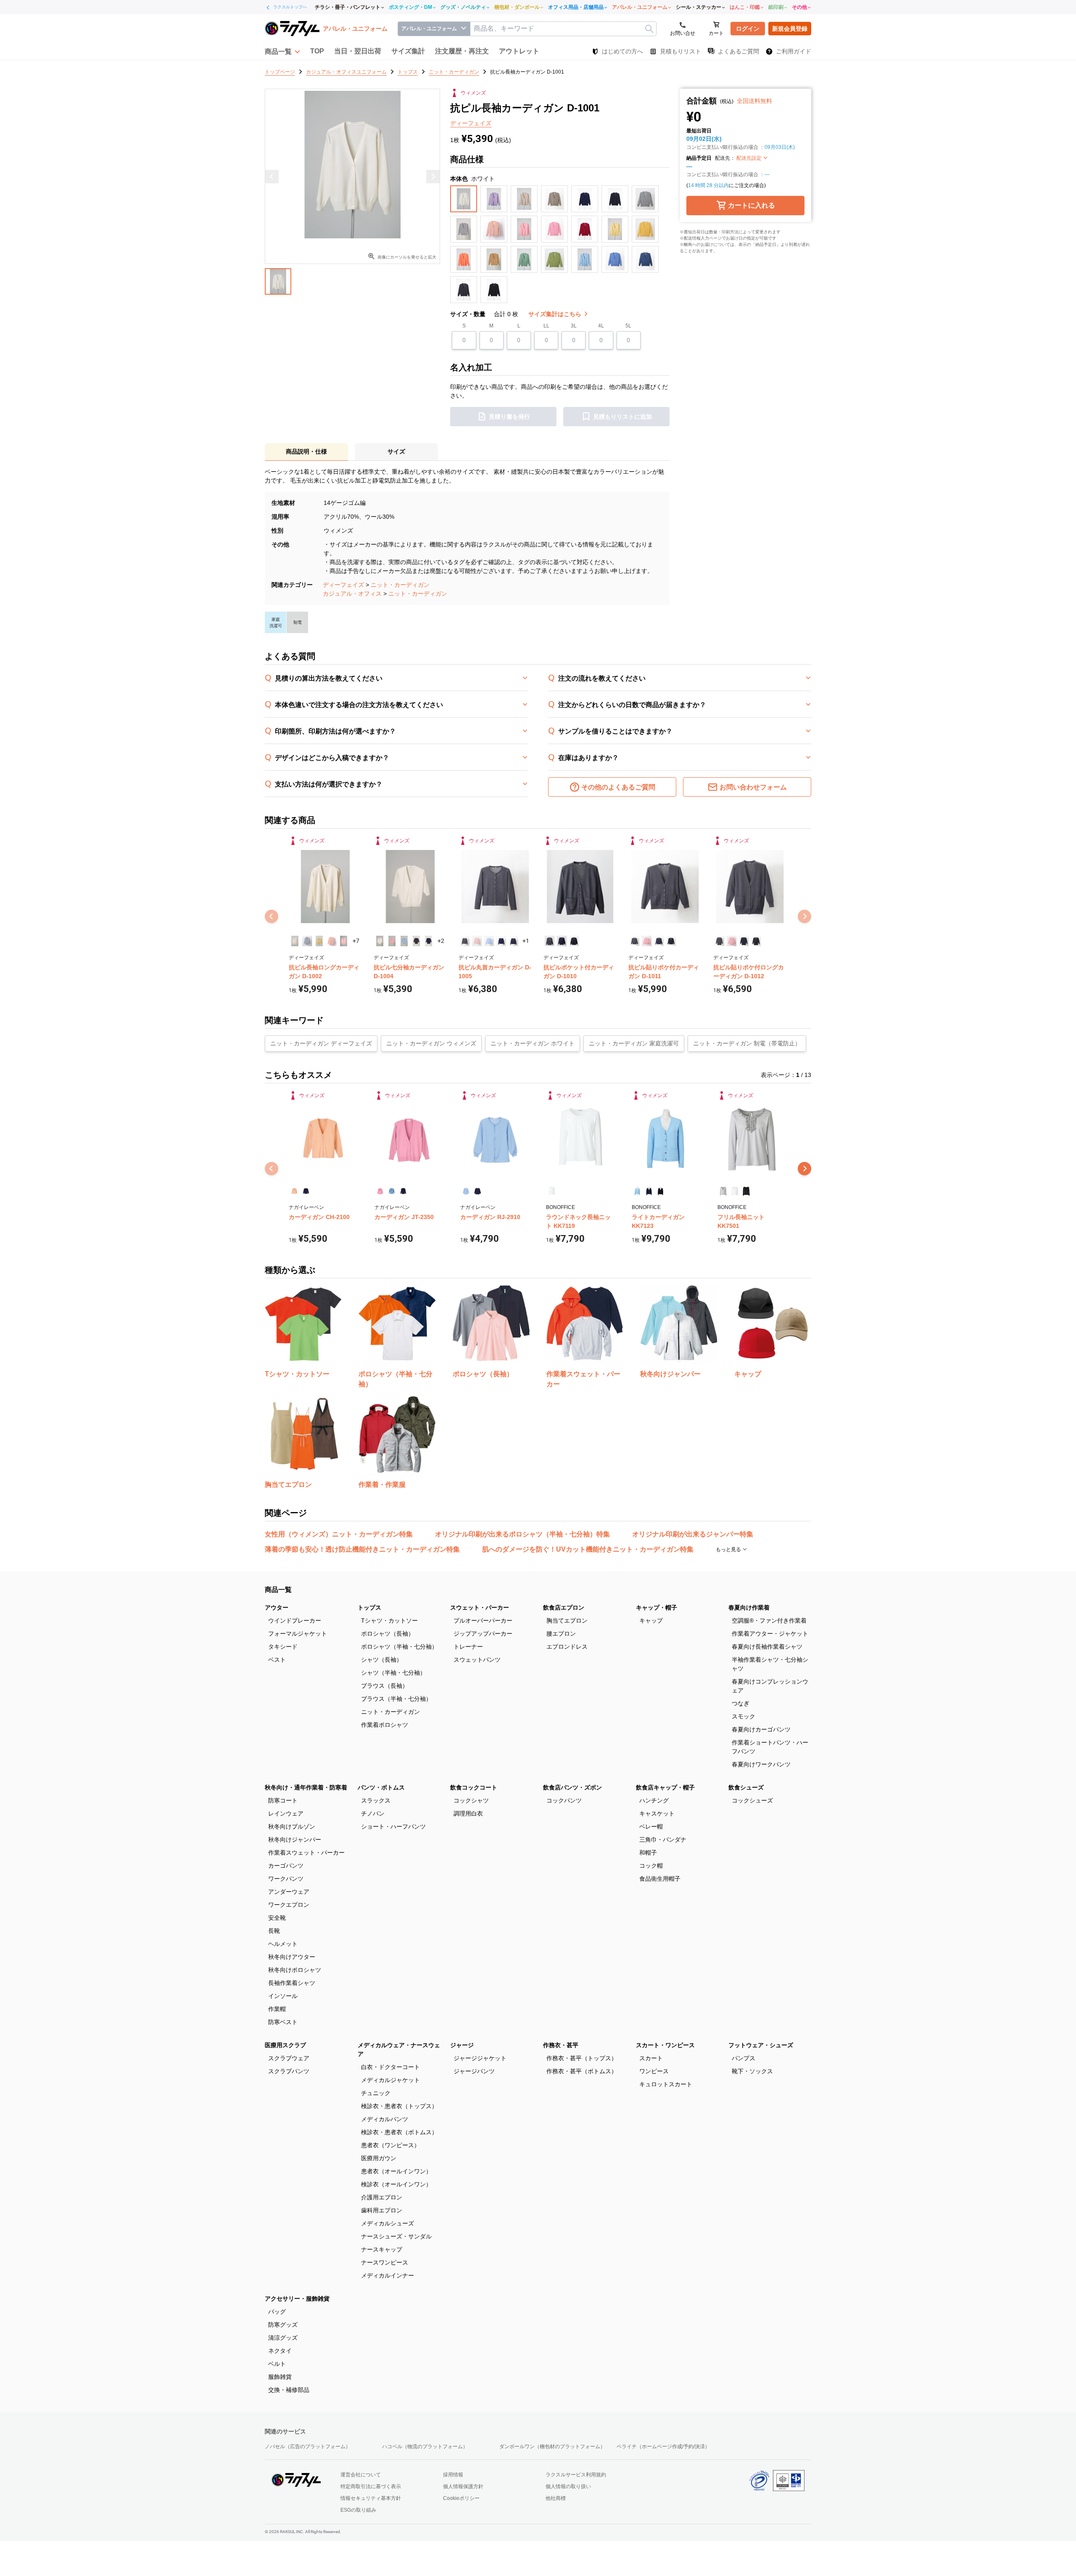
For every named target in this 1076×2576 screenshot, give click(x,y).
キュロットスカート (666, 2084)
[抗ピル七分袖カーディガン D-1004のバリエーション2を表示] (392, 941)
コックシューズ (752, 1800)
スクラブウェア (289, 2058)
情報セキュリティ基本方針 (371, 2498)
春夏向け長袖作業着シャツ (767, 1647)
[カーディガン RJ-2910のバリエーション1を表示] (466, 1191)
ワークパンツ (286, 1879)
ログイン (748, 29)
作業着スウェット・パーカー (306, 1853)
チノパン (373, 1813)
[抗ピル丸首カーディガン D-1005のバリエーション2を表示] (477, 941)
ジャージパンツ (474, 2071)
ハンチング (654, 1800)
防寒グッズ (283, 2325)
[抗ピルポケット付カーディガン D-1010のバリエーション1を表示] (550, 941)
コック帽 (651, 1866)
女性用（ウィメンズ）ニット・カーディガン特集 (339, 1534)
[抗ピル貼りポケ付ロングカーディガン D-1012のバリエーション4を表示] (756, 941)
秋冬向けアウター (292, 1957)
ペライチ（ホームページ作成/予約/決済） (663, 2447)
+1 (526, 941)
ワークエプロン (289, 1905)
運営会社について (361, 2475)
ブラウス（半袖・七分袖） (396, 1699)
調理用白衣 (468, 1813)
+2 (441, 941)
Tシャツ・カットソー (389, 1621)
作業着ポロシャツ (385, 1725)
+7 (356, 941)
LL (546, 326)
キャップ (651, 1621)
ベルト (277, 2364)
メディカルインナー (388, 2275)
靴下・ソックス (752, 2071)
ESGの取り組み (358, 2510)
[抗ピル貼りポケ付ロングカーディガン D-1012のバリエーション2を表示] (732, 941)
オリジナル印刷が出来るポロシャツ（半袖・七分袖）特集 (522, 1534)
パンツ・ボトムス (381, 1787)
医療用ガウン (379, 2158)
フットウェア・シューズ (761, 2045)
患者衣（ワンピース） (390, 2145)
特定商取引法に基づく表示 (371, 2486)
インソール (283, 1996)
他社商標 (556, 2498)
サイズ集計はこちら (556, 314)
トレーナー (468, 1647)
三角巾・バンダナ (663, 1840)
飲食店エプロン (564, 1607)
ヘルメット (283, 1944)
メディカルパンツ (385, 2119)
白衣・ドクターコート (390, 2067)
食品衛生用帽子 (660, 1879)
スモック (744, 1716)
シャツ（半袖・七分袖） (393, 1673)
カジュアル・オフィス (352, 594)
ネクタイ (280, 2351)
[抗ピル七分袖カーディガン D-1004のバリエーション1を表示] (380, 941)
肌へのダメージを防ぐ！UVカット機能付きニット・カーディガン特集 (588, 1549)
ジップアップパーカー (483, 1634)
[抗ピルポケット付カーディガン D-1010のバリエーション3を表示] (574, 941)
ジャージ (462, 2045)
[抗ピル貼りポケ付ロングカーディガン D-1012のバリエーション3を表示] (744, 941)
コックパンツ (564, 1800)
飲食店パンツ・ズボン (572, 1787)
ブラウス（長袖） (385, 1686)
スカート (651, 2058)
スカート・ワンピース (665, 2045)
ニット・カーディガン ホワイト (533, 1043)
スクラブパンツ (289, 2071)
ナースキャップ (382, 2249)
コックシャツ (471, 1800)
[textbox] (563, 29)
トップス (369, 1607)
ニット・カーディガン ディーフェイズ (321, 1043)
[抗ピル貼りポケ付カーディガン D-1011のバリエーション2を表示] (647, 941)
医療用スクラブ (285, 2045)
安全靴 (277, 1918)
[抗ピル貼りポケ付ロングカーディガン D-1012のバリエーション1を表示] (719, 941)
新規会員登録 (790, 29)
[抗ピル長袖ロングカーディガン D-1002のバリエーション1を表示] (295, 941)
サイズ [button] (396, 451)
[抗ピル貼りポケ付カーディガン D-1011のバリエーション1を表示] (634, 941)
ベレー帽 (651, 1826)
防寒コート (283, 1800)
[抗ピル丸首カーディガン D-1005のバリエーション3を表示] (489, 941)
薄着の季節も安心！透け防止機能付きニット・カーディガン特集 (362, 1549)
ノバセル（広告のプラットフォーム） (308, 2447)
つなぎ (741, 1703)
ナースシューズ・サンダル (396, 2236)
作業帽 (277, 2009)
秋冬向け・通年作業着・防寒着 (306, 1787)
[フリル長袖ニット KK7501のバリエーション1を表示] (723, 1191)
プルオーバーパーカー (483, 1621)
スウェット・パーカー (480, 1607)
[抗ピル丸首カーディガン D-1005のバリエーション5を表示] (513, 941)
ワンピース (654, 2071)
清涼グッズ (283, 2338)
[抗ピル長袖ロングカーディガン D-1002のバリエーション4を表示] (331, 941)
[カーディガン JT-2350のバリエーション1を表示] (380, 1191)
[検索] (649, 29)
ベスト (277, 1660)
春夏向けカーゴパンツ (761, 1729)
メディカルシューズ (388, 2223)
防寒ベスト (283, 2022)
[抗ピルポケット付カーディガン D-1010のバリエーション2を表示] (562, 941)
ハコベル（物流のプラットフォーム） (425, 2447)
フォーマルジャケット (298, 1634)
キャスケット (657, 1813)
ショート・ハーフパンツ (393, 1826)
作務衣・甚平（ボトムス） (582, 2071)
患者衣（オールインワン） (396, 2171)
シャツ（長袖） (382, 1660)
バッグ (277, 2312)
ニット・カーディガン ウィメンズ (431, 1043)
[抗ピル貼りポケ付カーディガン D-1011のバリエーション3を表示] (659, 941)
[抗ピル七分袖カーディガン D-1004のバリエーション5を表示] (429, 941)
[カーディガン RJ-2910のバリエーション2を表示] (477, 1191)
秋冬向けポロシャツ (295, 1970)
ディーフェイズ (343, 585)
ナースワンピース (385, 2262)
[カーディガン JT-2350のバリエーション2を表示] (392, 1191)
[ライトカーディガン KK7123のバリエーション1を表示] (637, 1191)
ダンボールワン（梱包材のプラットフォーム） (552, 2447)
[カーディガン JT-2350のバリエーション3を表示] (403, 1191)
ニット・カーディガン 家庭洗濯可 (634, 1043)
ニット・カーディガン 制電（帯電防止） (747, 1043)
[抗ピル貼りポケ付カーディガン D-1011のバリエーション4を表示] (671, 941)
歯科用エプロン (382, 2210)
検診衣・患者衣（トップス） (399, 2106)
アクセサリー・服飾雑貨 (297, 2299)
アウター (277, 1607)
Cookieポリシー (461, 2498)
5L (628, 326)
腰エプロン (561, 1634)
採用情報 (453, 2475)
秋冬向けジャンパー (295, 1840)
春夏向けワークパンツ (761, 1764)
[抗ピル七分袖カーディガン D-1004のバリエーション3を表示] (404, 941)
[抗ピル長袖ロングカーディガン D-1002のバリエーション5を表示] (344, 941)
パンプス (744, 2058)
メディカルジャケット (390, 2080)
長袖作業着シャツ (292, 1983)
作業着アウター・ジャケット (770, 1634)
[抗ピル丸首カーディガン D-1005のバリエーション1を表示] (465, 941)
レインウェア (286, 1813)
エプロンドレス (567, 1647)
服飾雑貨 (280, 2377)
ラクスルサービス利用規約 (576, 2475)
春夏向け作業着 (749, 1607)
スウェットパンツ (477, 1660)
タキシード (283, 1647)
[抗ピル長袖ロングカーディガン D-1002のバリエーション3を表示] (319, 941)
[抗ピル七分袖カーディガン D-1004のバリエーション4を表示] (416, 941)
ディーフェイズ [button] (471, 123)
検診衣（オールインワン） (396, 2184)
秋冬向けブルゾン (292, 1826)
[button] (282, 51)
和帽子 (648, 1853)
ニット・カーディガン (400, 585)
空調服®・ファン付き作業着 (769, 1621)
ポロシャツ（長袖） (388, 1634)
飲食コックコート (474, 1787)
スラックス (376, 1800)
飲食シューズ (746, 1787)
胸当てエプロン (567, 1621)
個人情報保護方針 (463, 2486)
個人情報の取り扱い (568, 2486)
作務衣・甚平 (561, 2045)
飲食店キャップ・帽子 (665, 1787)
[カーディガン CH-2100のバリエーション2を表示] (306, 1191)
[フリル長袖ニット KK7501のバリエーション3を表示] (746, 1191)
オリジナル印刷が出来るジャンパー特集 (693, 1534)
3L (574, 326)
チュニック (376, 2093)
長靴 (274, 1931)
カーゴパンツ (286, 1866)
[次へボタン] (804, 1169)
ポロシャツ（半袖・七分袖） (399, 1647)
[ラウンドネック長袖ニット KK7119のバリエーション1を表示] (552, 1191)
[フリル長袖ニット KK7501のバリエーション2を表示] (734, 1191)
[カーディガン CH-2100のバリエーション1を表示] (294, 1191)
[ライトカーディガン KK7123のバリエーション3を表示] (661, 1191)
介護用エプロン (382, 2197)
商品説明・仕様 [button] (306, 451)
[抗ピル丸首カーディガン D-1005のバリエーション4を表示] (501, 941)
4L (601, 326)
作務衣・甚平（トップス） (582, 2058)
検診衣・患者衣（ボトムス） (399, 2132)
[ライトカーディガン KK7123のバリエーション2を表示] (649, 1191)
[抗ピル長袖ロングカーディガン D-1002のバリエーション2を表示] (307, 941)
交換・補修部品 (289, 2390)
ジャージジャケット (480, 2058)
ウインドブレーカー (295, 1621)
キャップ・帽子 (657, 1607)
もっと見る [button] (729, 1549)
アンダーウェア (289, 1892)
